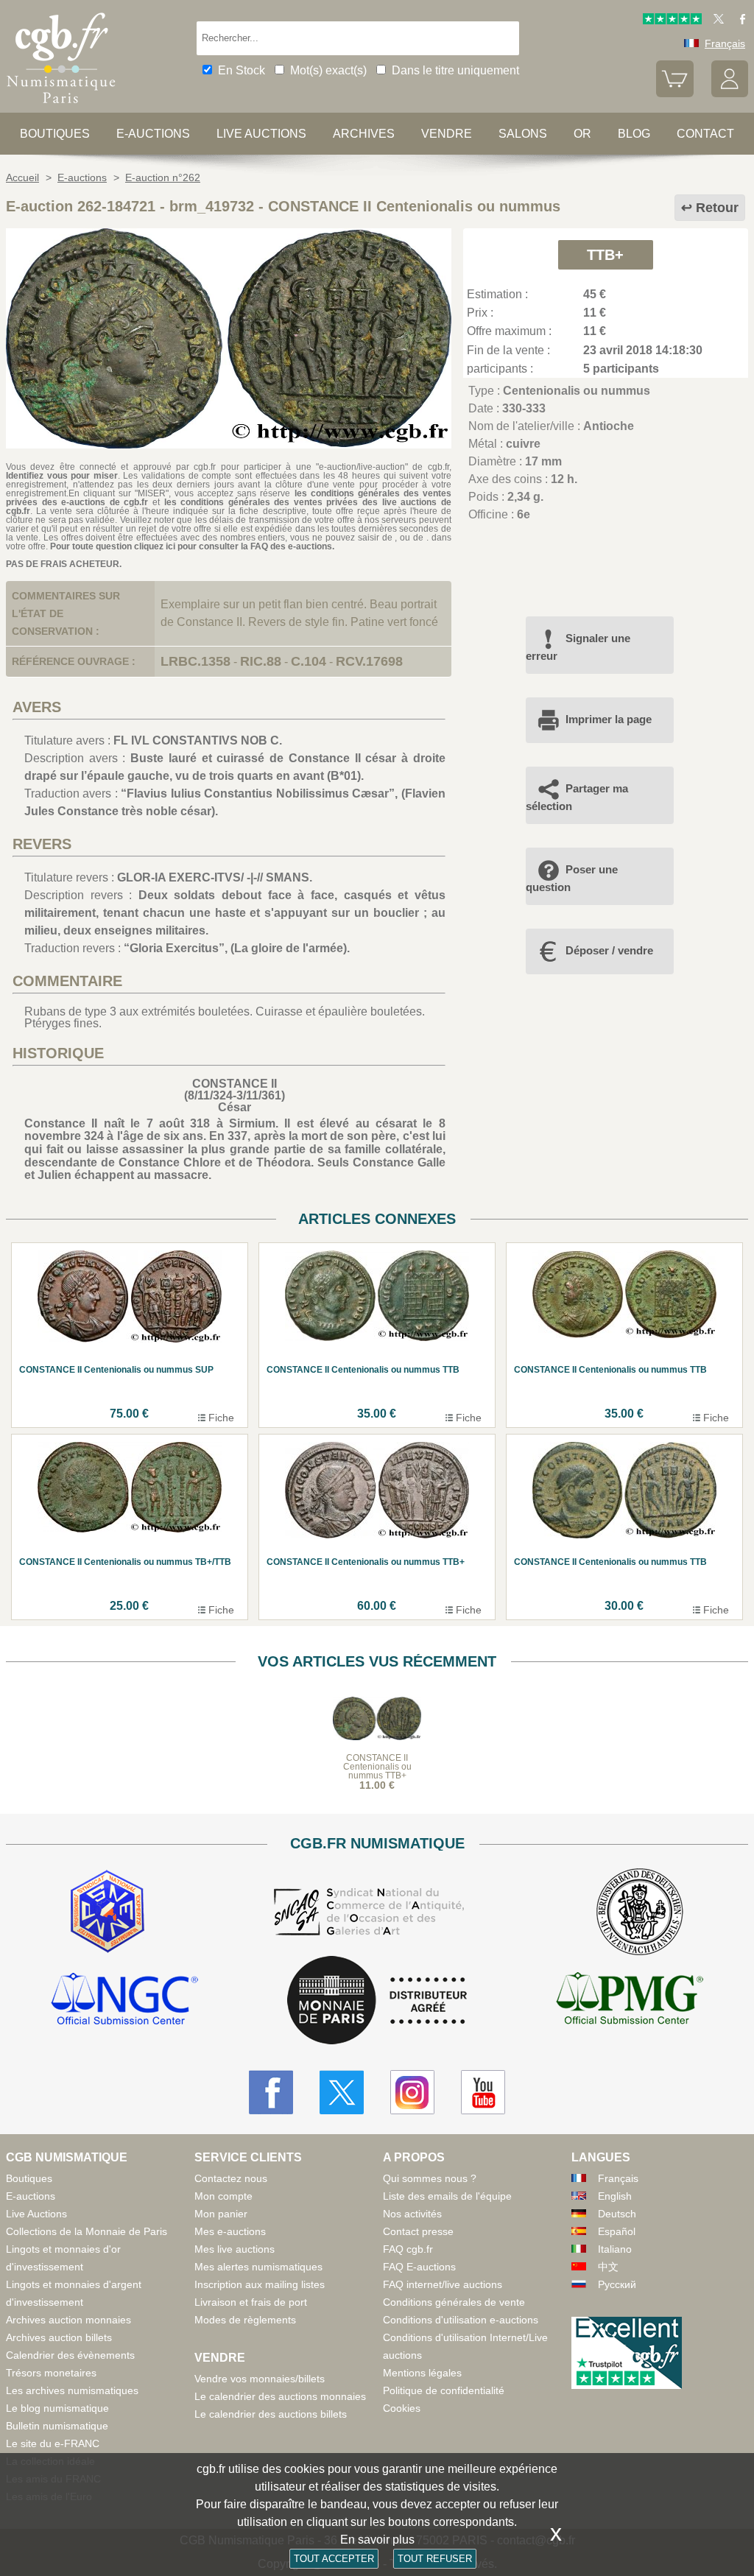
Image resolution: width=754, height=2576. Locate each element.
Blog (634, 134)
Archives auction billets (59, 2337)
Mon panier (221, 2214)
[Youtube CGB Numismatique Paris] (483, 2092)
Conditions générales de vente (454, 2302)
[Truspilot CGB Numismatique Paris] (672, 21)
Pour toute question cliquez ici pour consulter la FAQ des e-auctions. (192, 546)
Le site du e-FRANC (53, 2443)
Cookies (402, 2408)
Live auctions (261, 134)
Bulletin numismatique (57, 2426)
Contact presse (418, 2231)
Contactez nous (231, 2178)
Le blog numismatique (57, 2408)
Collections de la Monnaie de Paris (87, 2231)
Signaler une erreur (578, 647)
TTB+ (605, 255)
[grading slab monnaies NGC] (124, 2001)
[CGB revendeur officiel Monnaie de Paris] (377, 2001)
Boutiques (55, 134)
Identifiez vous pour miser (62, 476)
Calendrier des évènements (70, 2355)
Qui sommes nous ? (430, 2178)
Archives (364, 134)
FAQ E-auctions (419, 2267)
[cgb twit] (716, 21)
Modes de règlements (245, 2320)
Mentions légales (422, 2373)
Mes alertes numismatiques (258, 2267)
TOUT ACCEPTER (334, 2559)
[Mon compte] (730, 94)
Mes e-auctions (230, 2231)
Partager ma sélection (577, 797)
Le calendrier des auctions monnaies (280, 2396)
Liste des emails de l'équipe (447, 2196)
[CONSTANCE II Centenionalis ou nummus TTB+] (229, 444)
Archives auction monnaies (68, 2320)
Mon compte (223, 2196)
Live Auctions (36, 2214)
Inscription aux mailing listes (260, 2284)
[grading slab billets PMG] (630, 2001)
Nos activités (412, 2214)
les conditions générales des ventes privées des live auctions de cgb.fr (229, 507)
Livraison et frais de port (251, 2302)
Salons (523, 134)
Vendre (447, 134)
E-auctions (153, 134)
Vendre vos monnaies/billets (260, 2379)
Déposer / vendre (609, 950)
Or (582, 134)
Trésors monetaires (51, 2373)
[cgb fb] (739, 21)
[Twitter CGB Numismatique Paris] (342, 2092)
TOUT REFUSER (435, 2559)
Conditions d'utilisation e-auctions (461, 2320)
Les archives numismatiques (72, 2390)
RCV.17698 (369, 661)
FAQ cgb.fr (408, 2249)
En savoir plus (377, 2540)
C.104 (309, 661)
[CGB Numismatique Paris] (61, 106)
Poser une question (572, 878)
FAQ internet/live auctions (443, 2284)
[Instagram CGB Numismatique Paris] (412, 2092)
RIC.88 (261, 661)
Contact (705, 134)
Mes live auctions (235, 2249)
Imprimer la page (609, 719)
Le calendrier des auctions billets (271, 2414)
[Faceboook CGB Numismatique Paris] (271, 2092)
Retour (717, 208)
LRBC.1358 (195, 661)
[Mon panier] (674, 94)
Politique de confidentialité (444, 2390)
